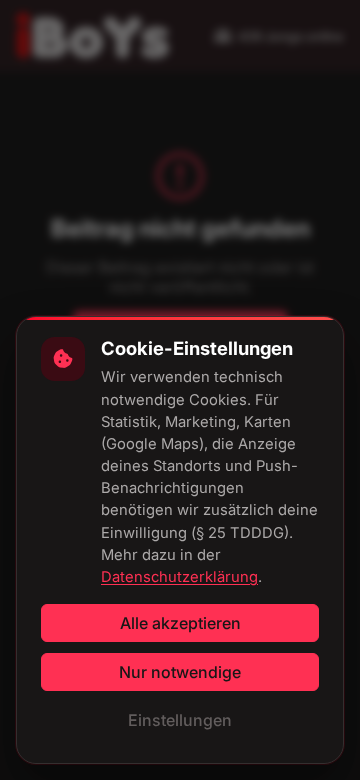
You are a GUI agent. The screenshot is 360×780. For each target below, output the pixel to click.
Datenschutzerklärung (179, 577)
